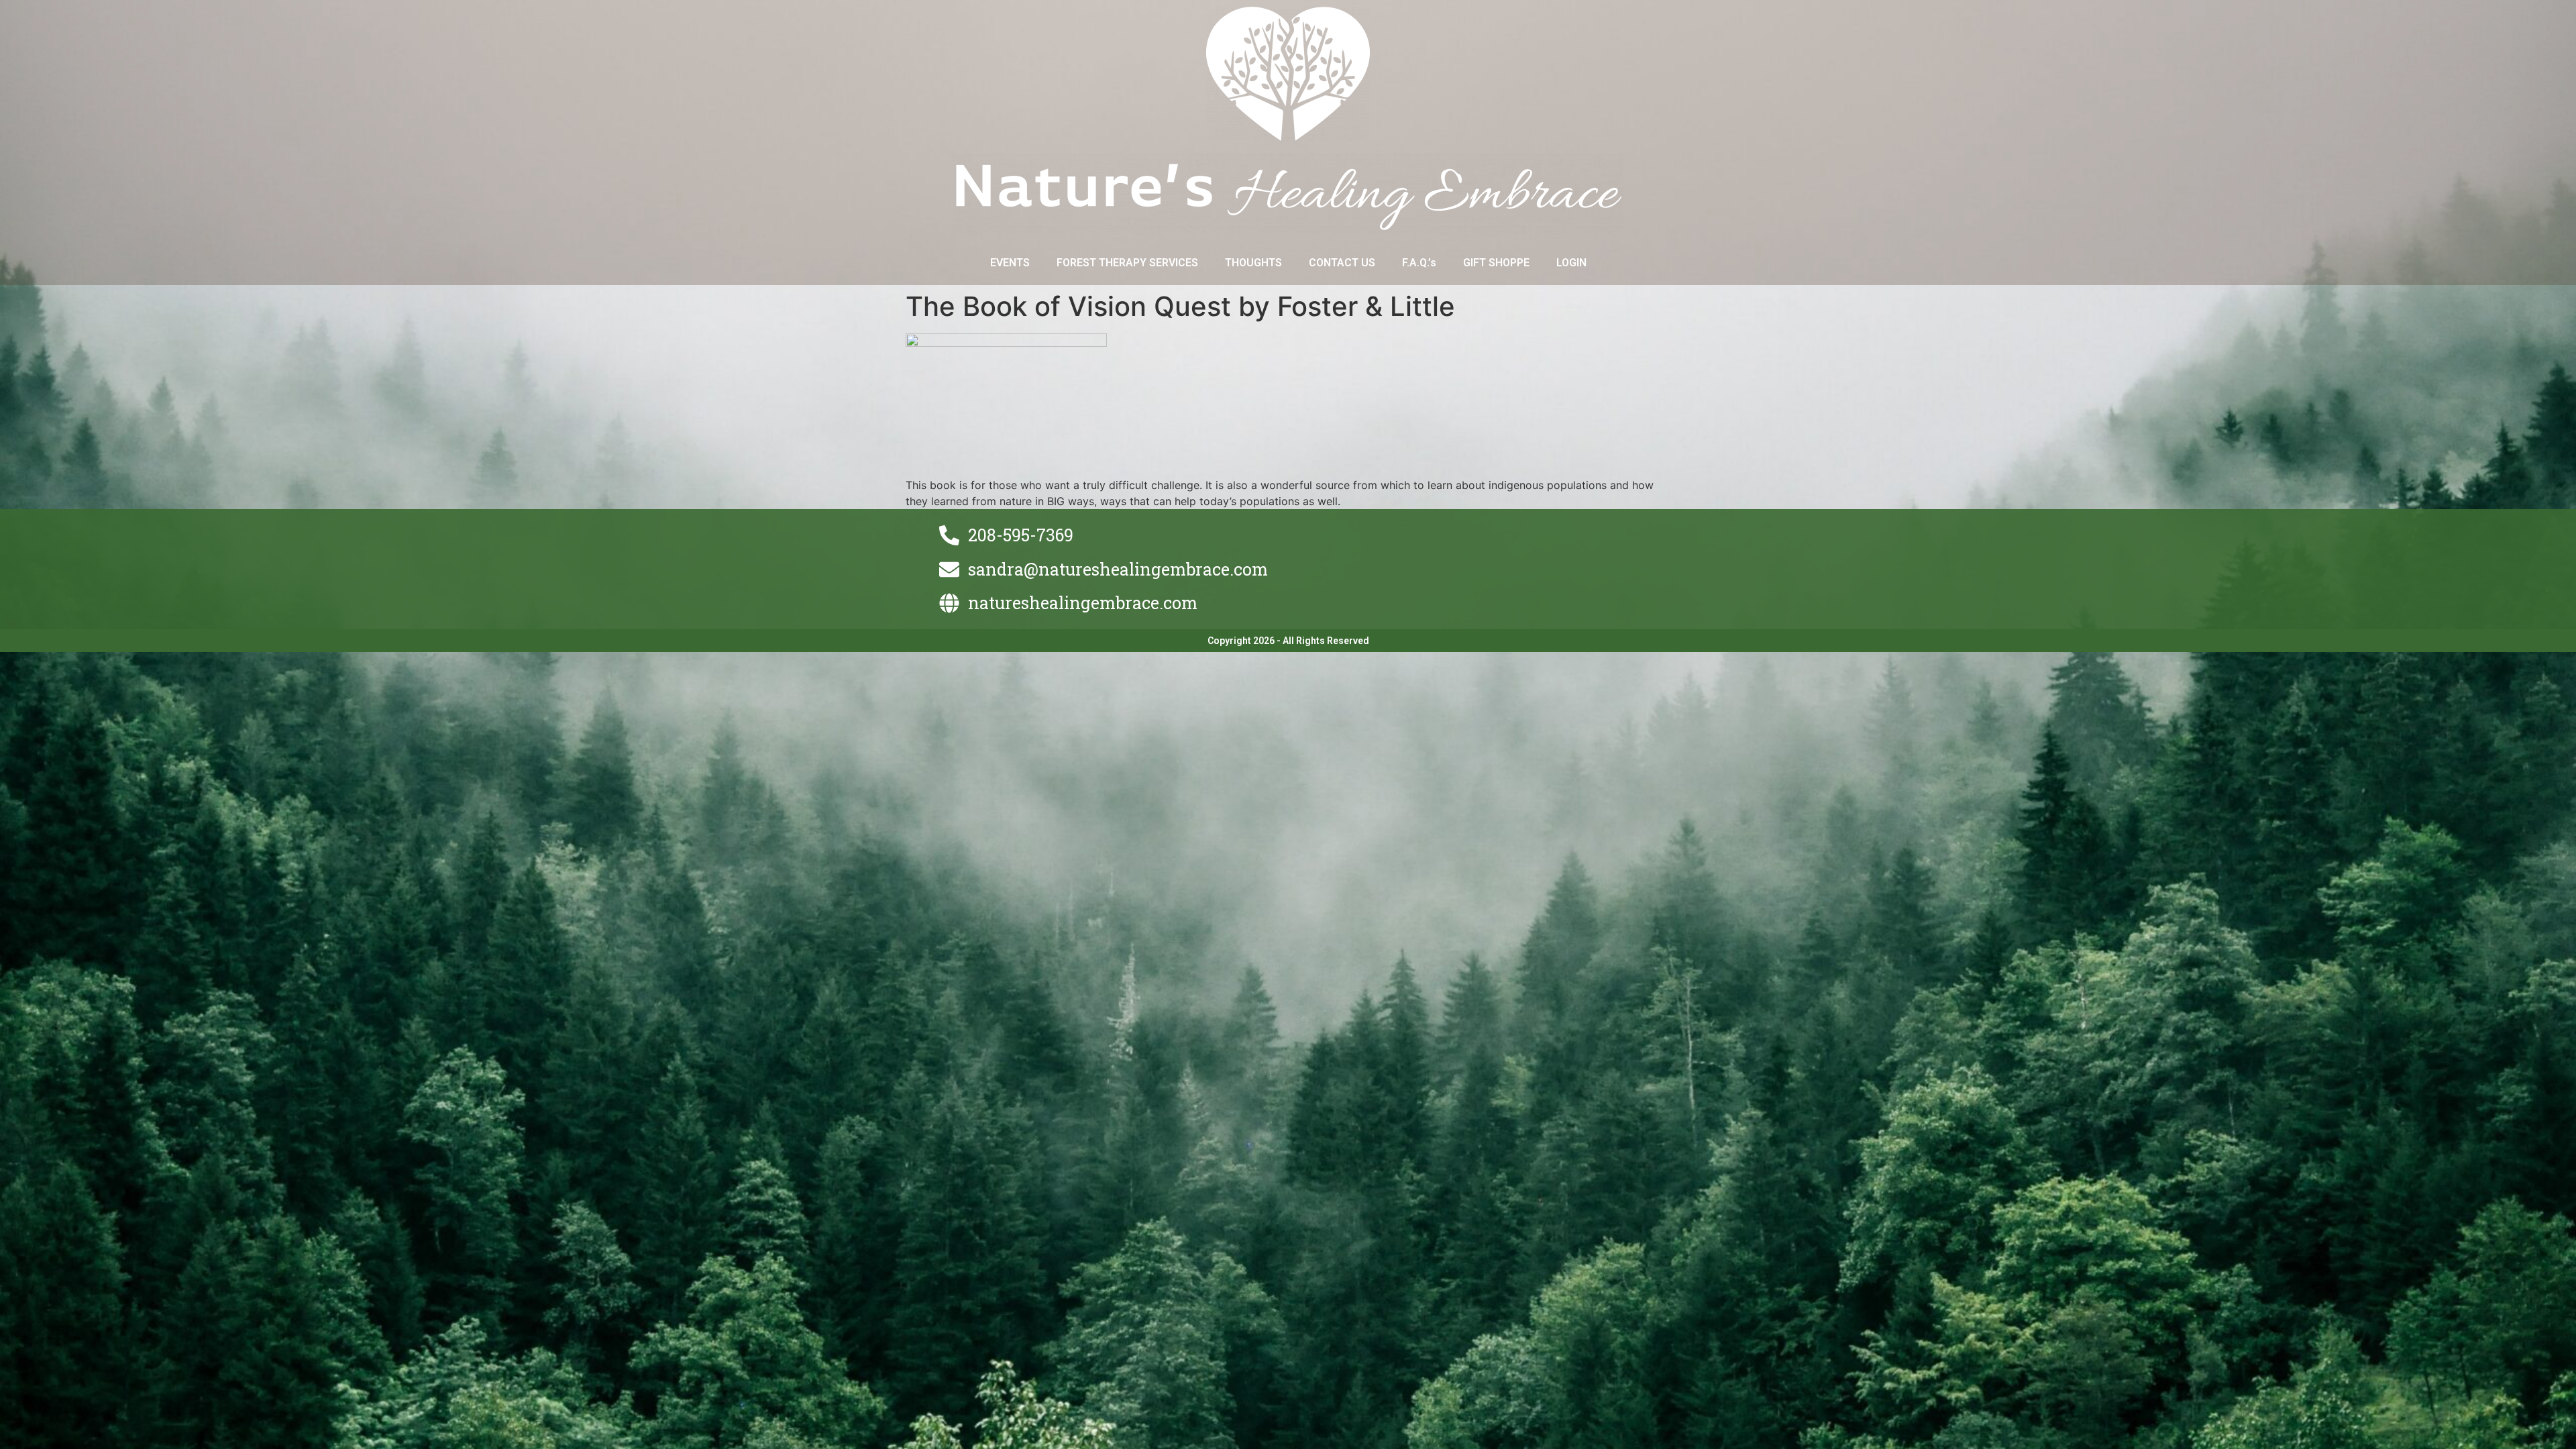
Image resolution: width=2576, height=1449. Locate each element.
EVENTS (1010, 263)
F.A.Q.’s (1419, 263)
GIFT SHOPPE (1496, 263)
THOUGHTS (1253, 263)
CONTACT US (1342, 263)
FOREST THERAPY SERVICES (1127, 263)
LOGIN (1571, 263)
